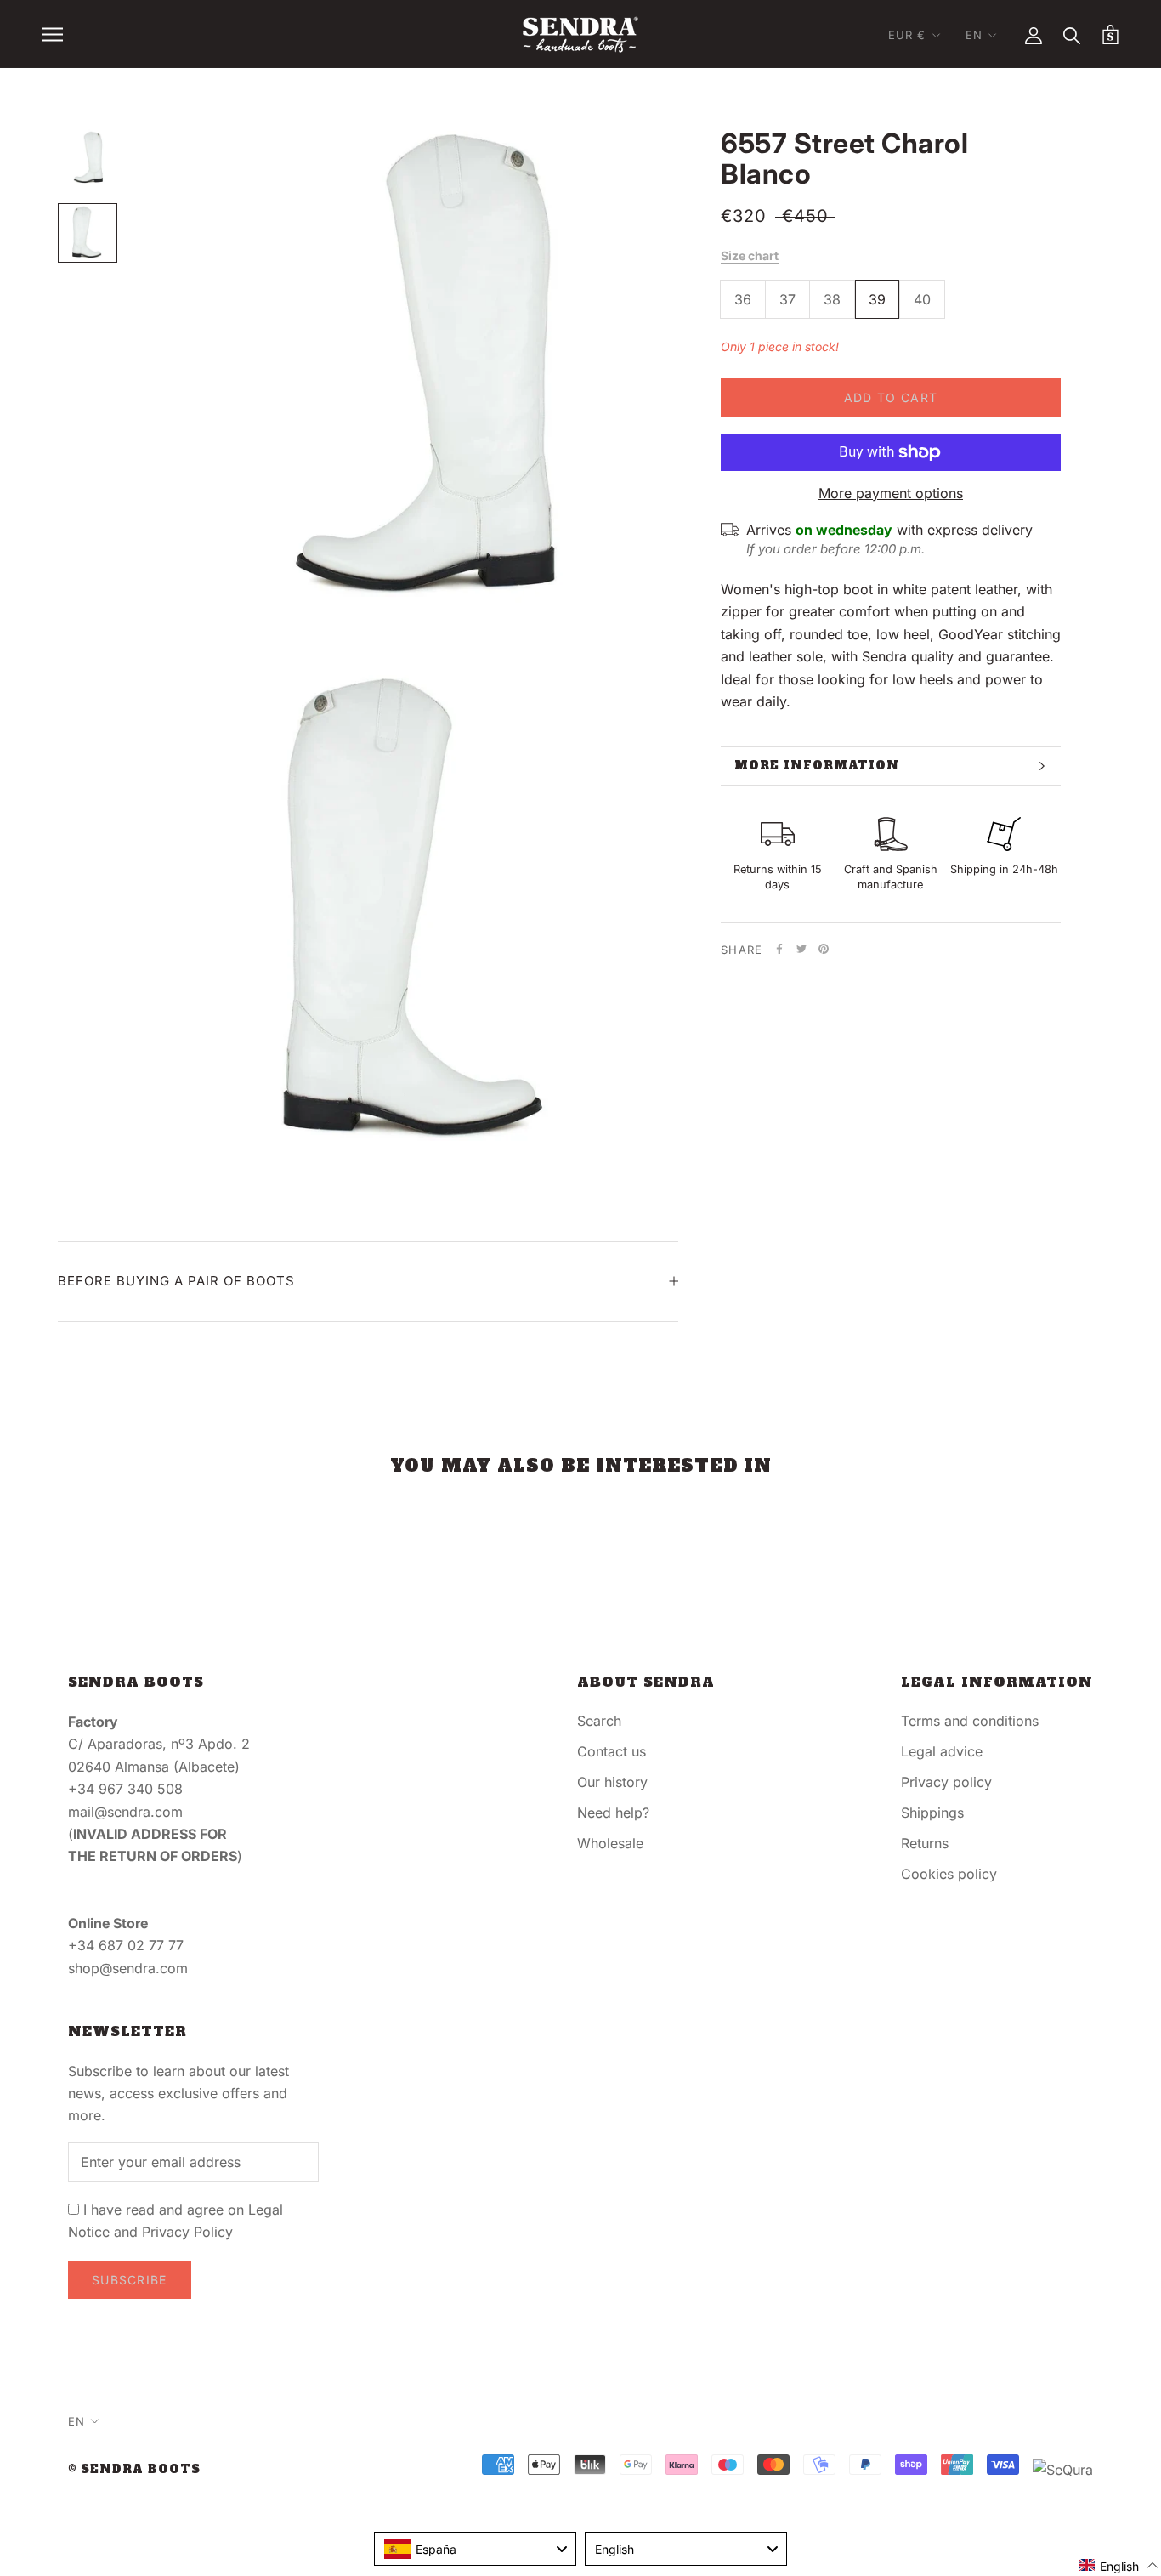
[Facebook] (779, 949)
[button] (1119, 2565)
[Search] (1072, 34)
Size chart (750, 255)
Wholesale (610, 1843)
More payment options (891, 493)
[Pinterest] (824, 949)
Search (599, 1721)
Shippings (932, 1813)
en (974, 35)
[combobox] (475, 2549)
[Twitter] (801, 949)
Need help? (613, 1813)
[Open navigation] (53, 34)
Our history (612, 1782)
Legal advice (942, 1751)
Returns (925, 1843)
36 (743, 299)
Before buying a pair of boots (176, 1281)
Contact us (612, 1751)
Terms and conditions (970, 1721)
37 (787, 299)
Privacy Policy (187, 2232)
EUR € (907, 35)
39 (877, 299)
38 (832, 299)
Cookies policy (949, 1874)
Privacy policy (946, 1782)
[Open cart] (1110, 34)
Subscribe (130, 2280)
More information (817, 766)
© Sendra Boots (134, 2469)
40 (922, 299)
